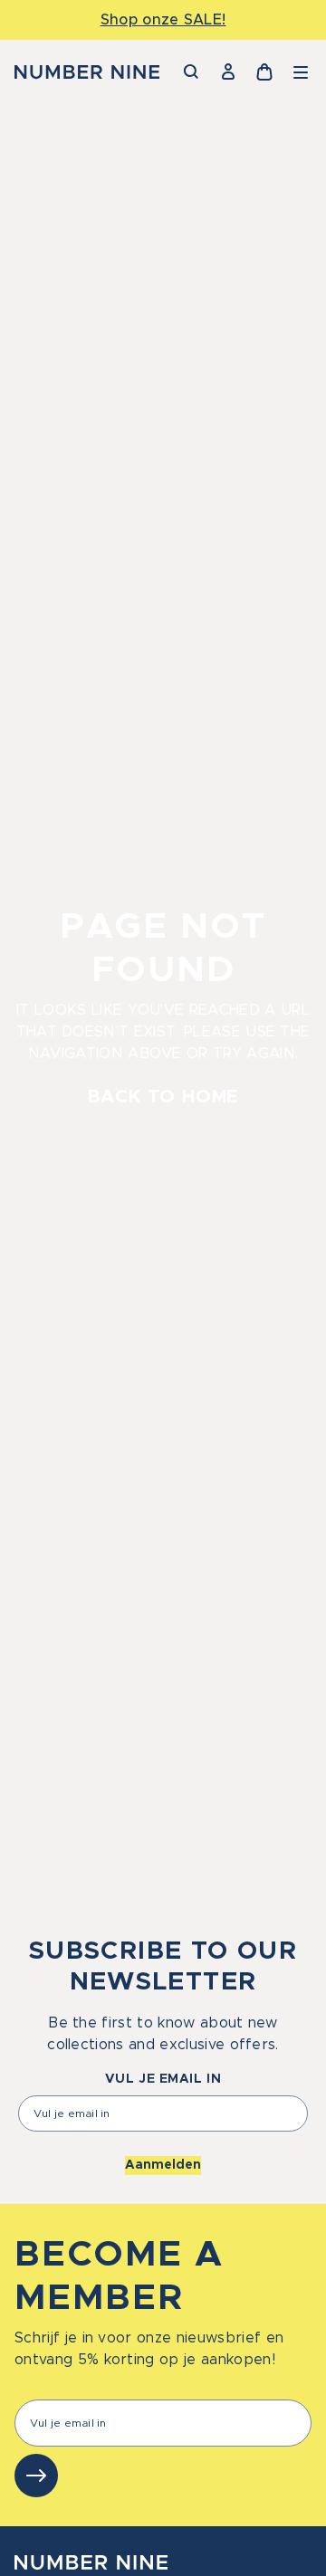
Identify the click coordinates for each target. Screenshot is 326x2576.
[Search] (192, 72)
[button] (301, 72)
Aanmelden (163, 2165)
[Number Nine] (87, 72)
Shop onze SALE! (163, 20)
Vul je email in (163, 2079)
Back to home (163, 1097)
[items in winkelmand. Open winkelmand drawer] (264, 72)
